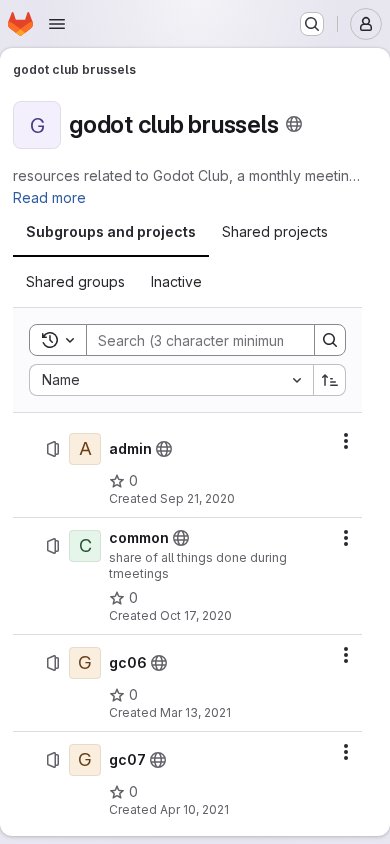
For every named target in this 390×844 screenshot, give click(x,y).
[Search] (330, 340)
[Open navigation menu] (57, 24)
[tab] (111, 232)
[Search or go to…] (312, 24)
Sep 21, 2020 (197, 498)
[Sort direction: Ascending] (330, 380)
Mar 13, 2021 (195, 712)
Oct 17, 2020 (196, 615)
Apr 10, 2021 (194, 809)
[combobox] (171, 380)
